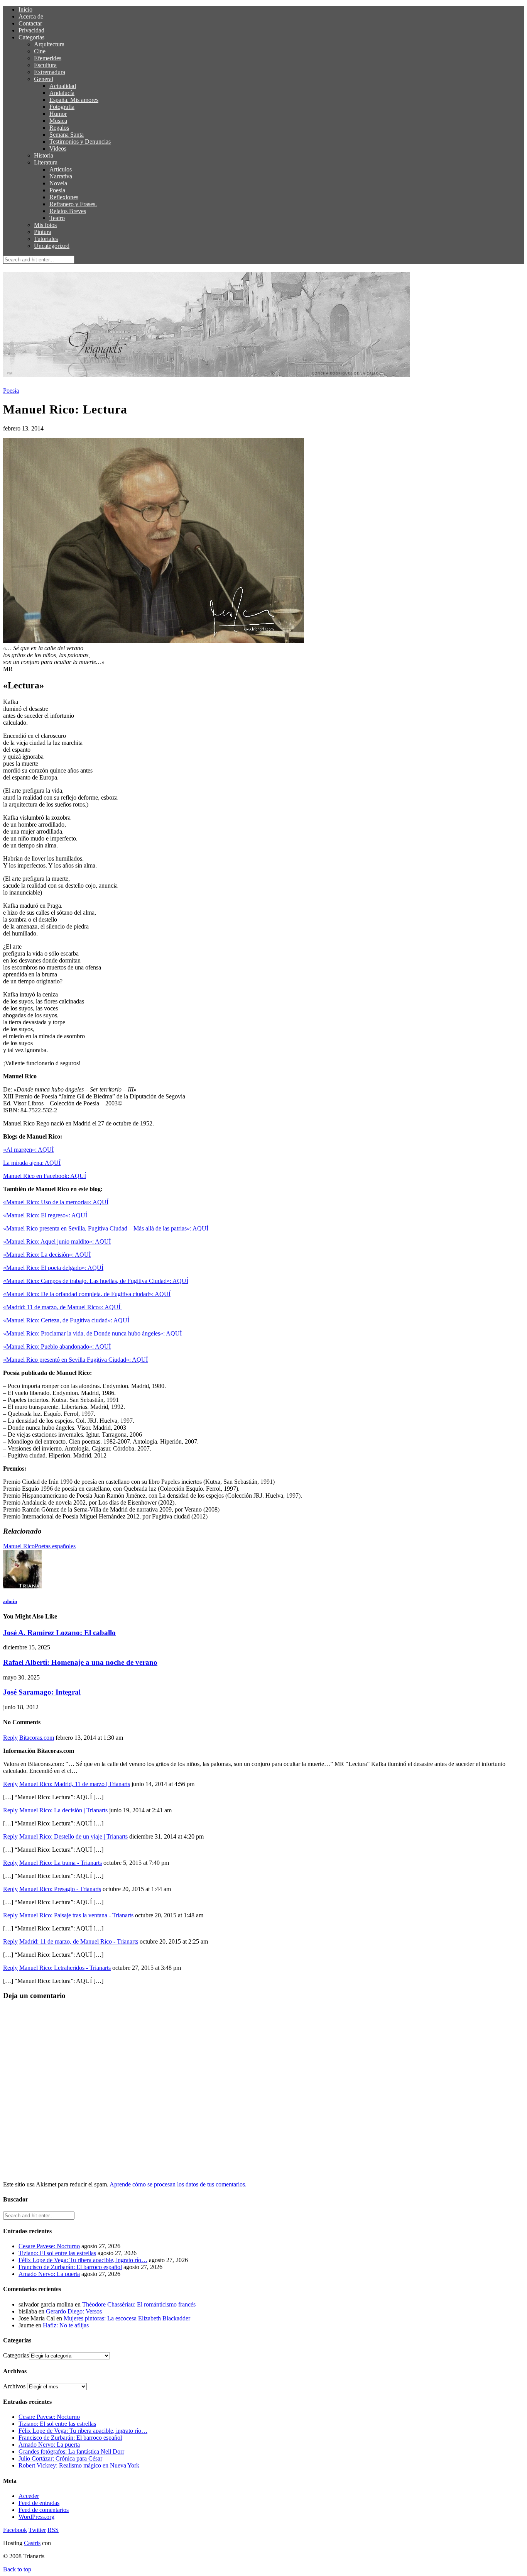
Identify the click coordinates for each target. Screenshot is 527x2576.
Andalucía (62, 93)
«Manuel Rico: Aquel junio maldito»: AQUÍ (57, 1241)
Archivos (14, 2386)
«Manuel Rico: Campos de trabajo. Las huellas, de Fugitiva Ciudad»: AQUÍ (96, 1281)
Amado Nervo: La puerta (49, 2274)
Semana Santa (67, 135)
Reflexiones (64, 197)
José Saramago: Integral (42, 1692)
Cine (40, 51)
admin (10, 1601)
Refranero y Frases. (73, 204)
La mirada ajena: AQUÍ (32, 1163)
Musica (58, 121)
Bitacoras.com (37, 1738)
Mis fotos (45, 225)
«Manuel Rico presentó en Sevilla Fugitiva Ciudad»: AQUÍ (75, 1360)
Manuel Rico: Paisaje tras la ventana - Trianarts (76, 1915)
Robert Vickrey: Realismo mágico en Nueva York (79, 2465)
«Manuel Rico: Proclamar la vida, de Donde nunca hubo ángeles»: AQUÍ (92, 1333)
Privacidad (31, 30)
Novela (58, 183)
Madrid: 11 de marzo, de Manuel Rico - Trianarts (79, 1941)
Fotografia (62, 107)
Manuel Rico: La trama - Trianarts (61, 1863)
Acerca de (31, 16)
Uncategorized (52, 246)
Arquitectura (49, 44)
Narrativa (61, 176)
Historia (44, 155)
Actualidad (63, 86)
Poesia (57, 190)
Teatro (57, 218)
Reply (10, 1738)
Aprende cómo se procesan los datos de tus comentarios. (178, 2184)
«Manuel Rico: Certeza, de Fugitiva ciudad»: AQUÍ (67, 1320)
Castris (32, 2543)
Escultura (45, 65)
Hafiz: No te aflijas (66, 2325)
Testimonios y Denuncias (80, 142)
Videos (58, 148)
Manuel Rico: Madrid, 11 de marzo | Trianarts (75, 1784)
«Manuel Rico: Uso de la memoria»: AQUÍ (56, 1202)
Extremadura (50, 72)
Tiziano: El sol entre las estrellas (57, 2253)
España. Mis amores (74, 100)
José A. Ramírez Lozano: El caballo (59, 1633)
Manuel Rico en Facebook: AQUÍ (45, 1176)
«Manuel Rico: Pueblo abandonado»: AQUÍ (57, 1346)
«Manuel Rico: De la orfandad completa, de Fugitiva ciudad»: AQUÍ (87, 1294)
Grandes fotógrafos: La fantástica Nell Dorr (71, 2451)
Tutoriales (46, 239)
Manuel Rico (19, 1546)
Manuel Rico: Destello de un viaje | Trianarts (73, 1836)
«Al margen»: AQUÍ (28, 1150)
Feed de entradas (39, 2503)
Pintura (43, 232)
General (44, 79)
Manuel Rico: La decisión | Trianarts (63, 1810)
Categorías (31, 37)
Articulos (61, 169)
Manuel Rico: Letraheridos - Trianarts (65, 1968)
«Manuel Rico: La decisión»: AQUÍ (47, 1255)
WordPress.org (36, 2517)
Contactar (30, 23)
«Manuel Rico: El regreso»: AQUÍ (45, 1215)
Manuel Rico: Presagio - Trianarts (60, 1889)
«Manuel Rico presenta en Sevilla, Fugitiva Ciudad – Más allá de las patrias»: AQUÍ (106, 1228)
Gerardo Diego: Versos (74, 2311)
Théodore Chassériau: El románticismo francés (139, 2304)
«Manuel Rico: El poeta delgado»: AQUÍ (53, 1268)
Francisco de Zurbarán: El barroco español (70, 2267)
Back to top (17, 2569)
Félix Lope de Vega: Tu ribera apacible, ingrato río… (83, 2260)
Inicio (25, 9)
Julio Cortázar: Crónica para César (60, 2458)
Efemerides (48, 58)
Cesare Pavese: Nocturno (49, 2246)
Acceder (29, 2496)
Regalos (59, 128)
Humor (58, 114)
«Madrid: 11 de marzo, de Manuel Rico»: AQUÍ (62, 1307)
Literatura (46, 162)
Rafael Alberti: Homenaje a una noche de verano (80, 1662)
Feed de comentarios (44, 2510)
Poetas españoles (55, 1546)
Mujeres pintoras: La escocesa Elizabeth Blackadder (127, 2318)
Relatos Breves (68, 211)
